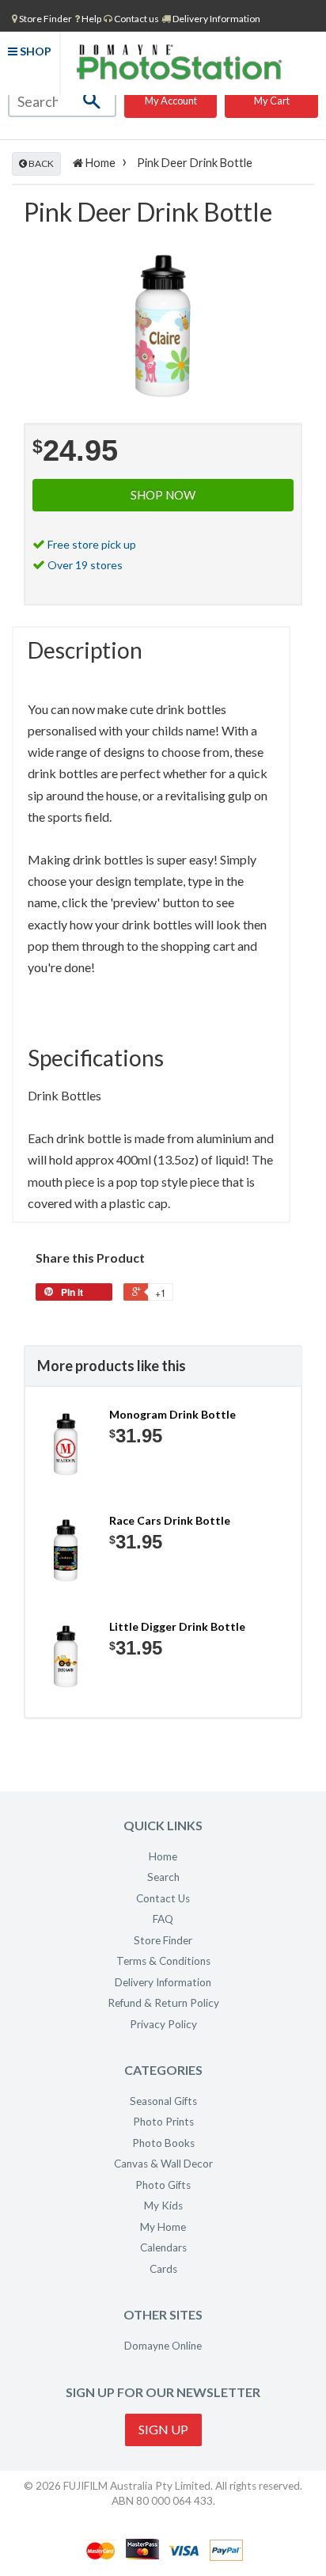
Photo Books (163, 2143)
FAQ (163, 1919)
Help (91, 19)
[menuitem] (42, 18)
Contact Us (163, 1898)
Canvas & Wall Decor (163, 2164)
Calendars (163, 2247)
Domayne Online (163, 2346)
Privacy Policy (163, 2024)
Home (99, 163)
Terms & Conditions (163, 1961)
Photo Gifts (163, 2185)
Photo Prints (163, 2122)
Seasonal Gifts (163, 2101)
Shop (34, 51)
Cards (163, 2269)
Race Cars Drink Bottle (170, 1520)
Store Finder (163, 1940)
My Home (163, 2227)
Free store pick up (92, 544)
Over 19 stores (85, 565)
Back (40, 163)
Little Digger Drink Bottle (177, 1626)
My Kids (163, 2206)
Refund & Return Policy (163, 2003)
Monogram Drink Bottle (172, 1414)
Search (163, 1877)
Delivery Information (216, 19)
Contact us (136, 19)
